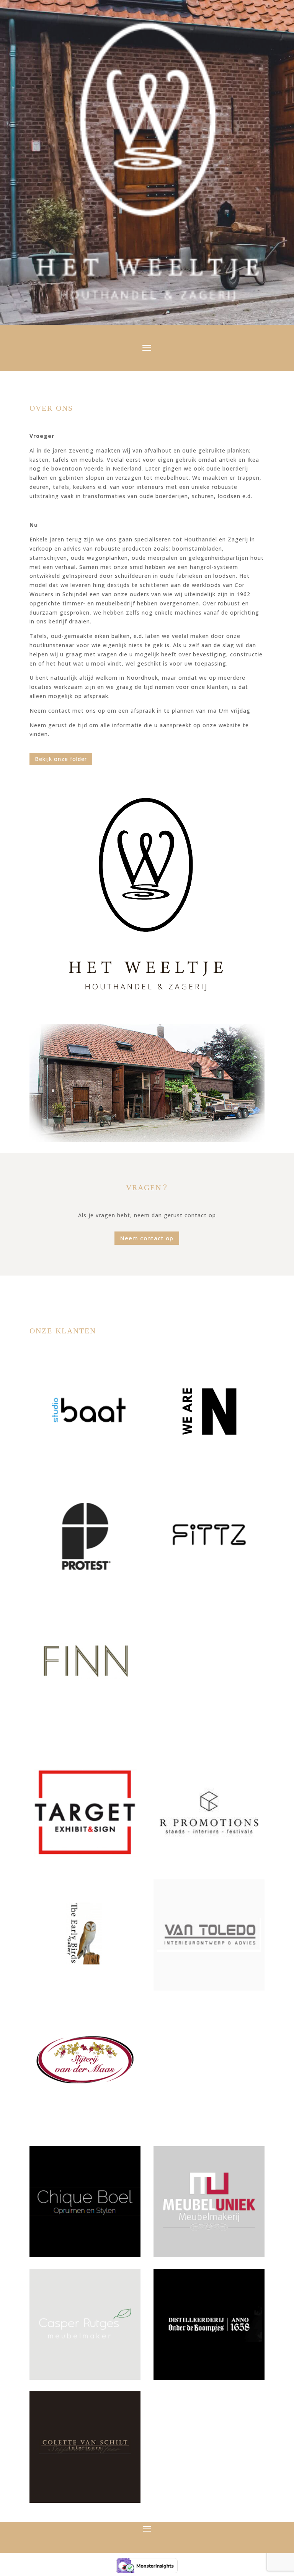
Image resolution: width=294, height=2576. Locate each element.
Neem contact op (147, 1238)
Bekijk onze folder (61, 759)
